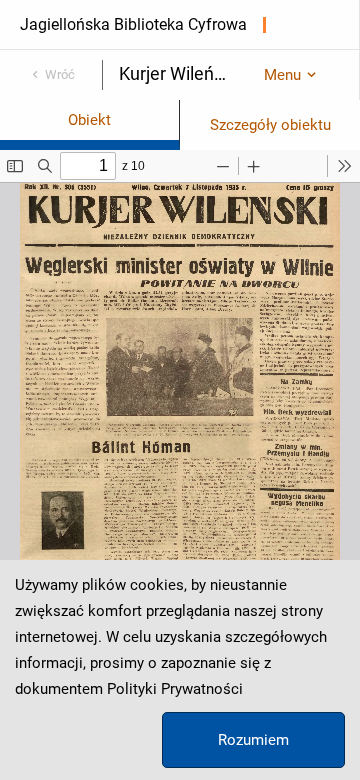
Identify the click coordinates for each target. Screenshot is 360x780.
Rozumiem (253, 740)
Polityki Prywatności (175, 689)
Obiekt (89, 120)
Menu (282, 75)
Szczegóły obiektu (270, 125)
